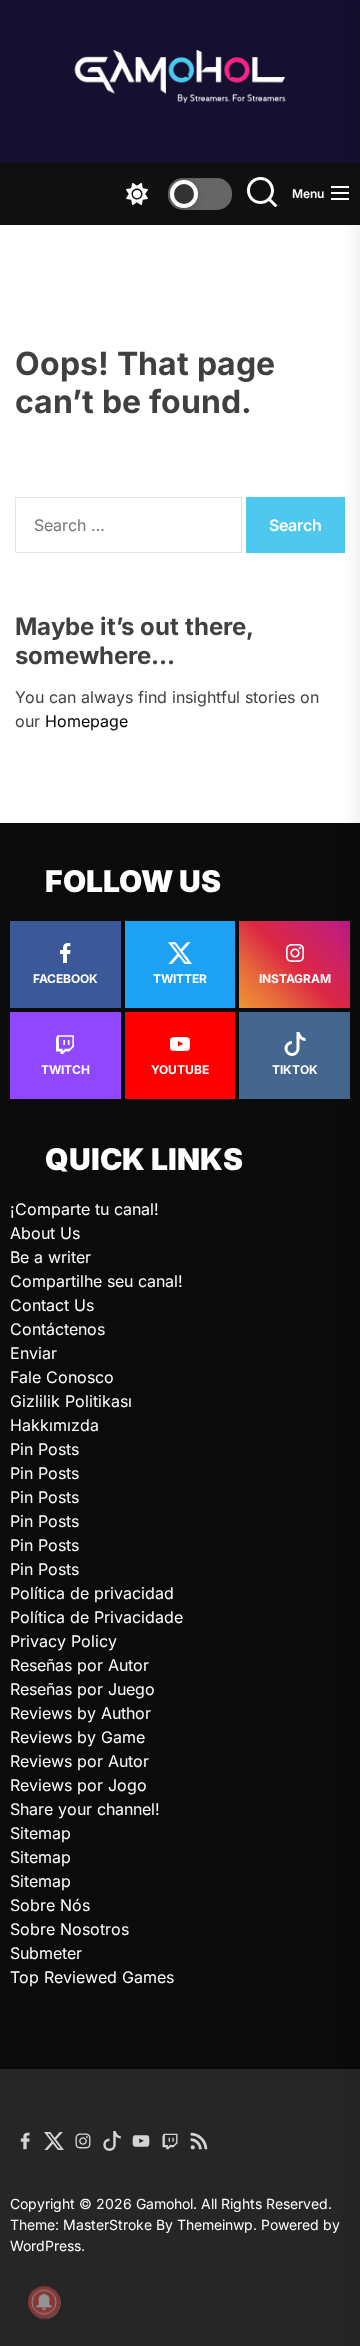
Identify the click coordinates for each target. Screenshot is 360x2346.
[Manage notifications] (44, 2302)
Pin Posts (44, 1449)
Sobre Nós (50, 1905)
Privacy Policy (63, 1641)
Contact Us (52, 1305)
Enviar (33, 1353)
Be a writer (50, 1257)
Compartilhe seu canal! (96, 1281)
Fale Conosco (62, 1377)
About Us (45, 1233)
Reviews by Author (80, 1713)
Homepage (86, 721)
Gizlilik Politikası (71, 1401)
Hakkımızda (54, 1425)
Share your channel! (85, 1809)
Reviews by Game (77, 1737)
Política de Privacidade (96, 1617)
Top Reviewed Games (92, 1977)
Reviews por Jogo (78, 1785)
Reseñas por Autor (79, 1665)
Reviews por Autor (79, 1761)
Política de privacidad (92, 1593)
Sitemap (40, 1833)
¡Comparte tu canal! (84, 1209)
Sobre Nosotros (69, 1929)
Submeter (46, 1953)
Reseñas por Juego (82, 1689)
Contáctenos (57, 1329)
